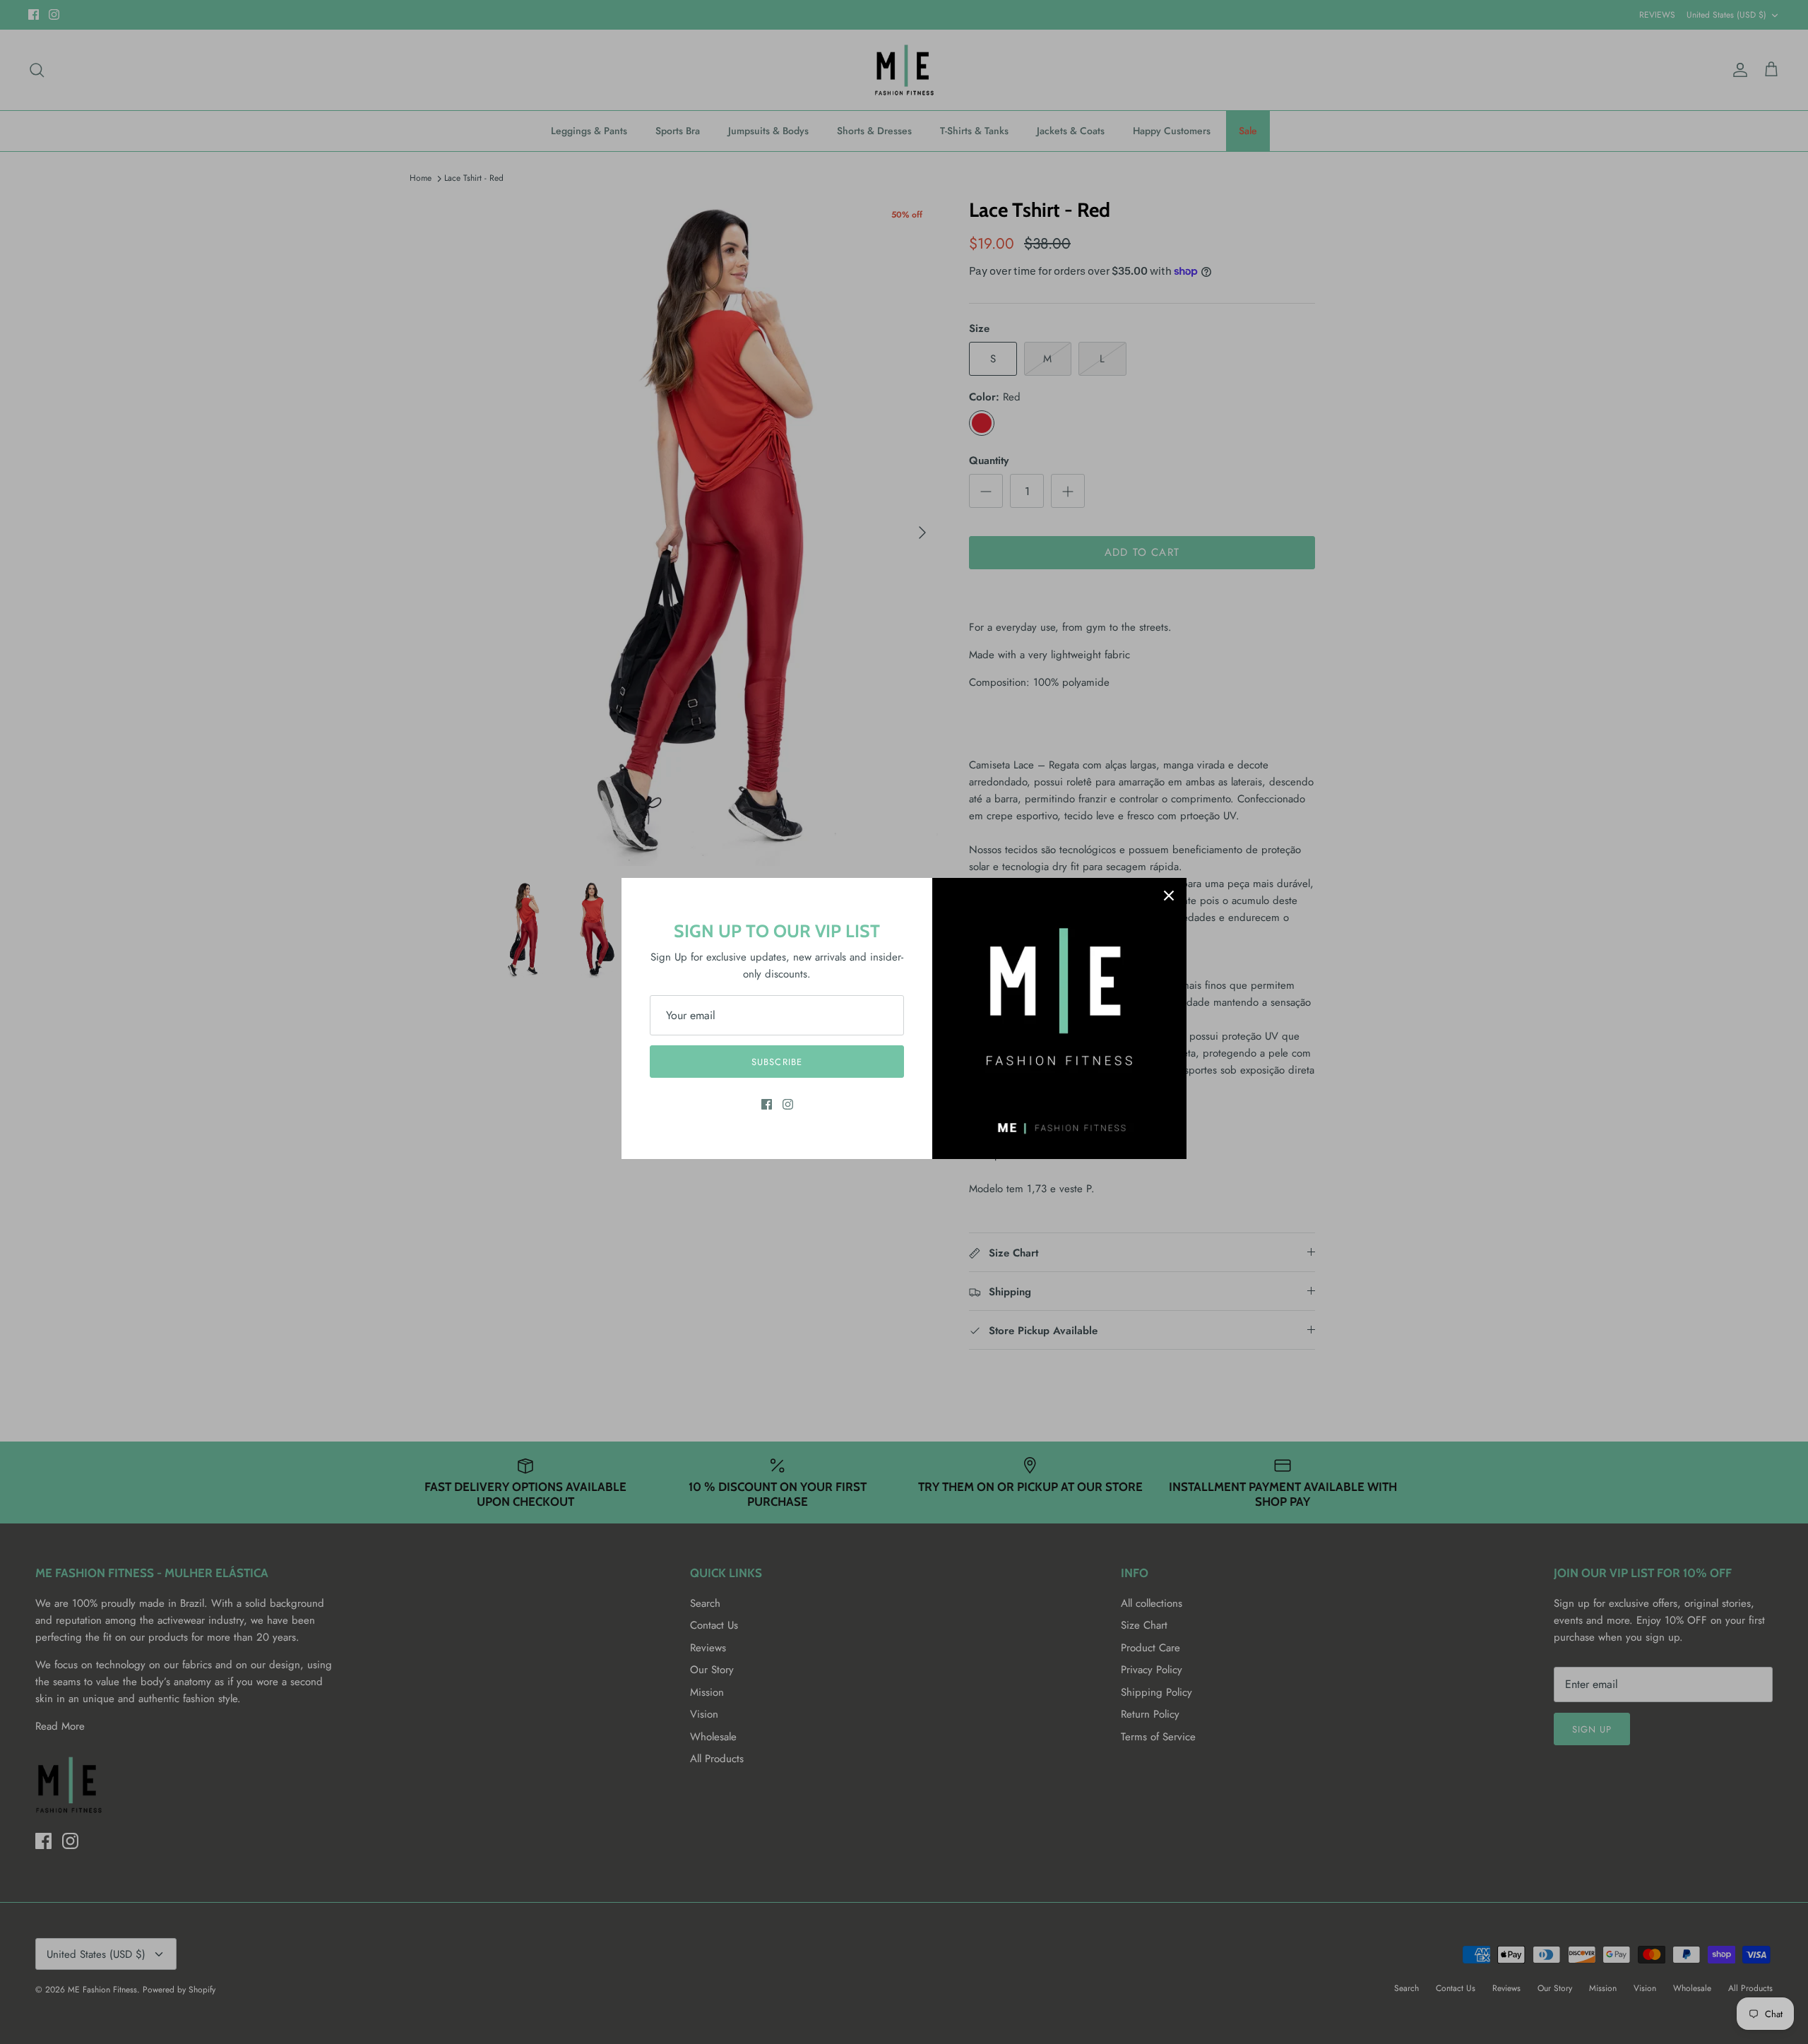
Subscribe (777, 1062)
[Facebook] (767, 1104)
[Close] (1169, 896)
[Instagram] (788, 1104)
